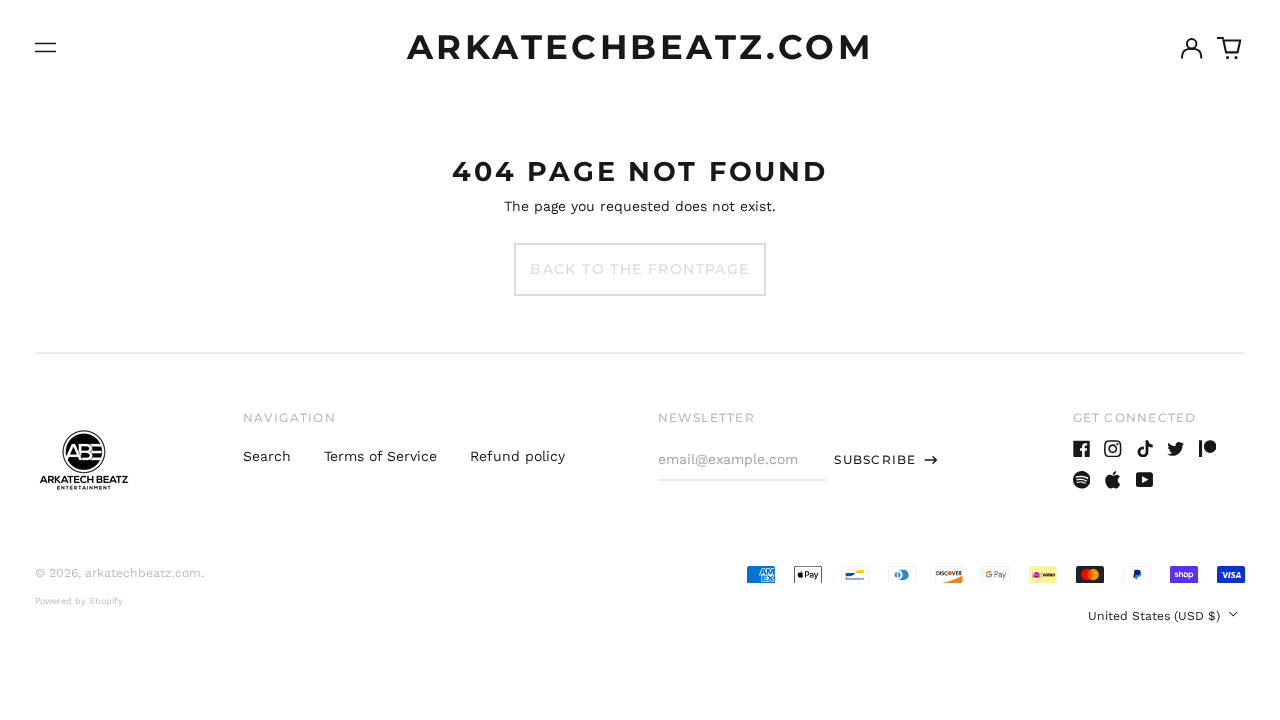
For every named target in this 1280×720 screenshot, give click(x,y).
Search (267, 456)
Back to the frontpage (639, 269)
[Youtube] (1145, 480)
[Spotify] (1082, 480)
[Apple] (1113, 480)
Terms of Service (380, 456)
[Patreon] (1208, 449)
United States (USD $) (1156, 616)
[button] (1230, 48)
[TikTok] (1145, 449)
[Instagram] (1113, 449)
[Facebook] (1082, 449)
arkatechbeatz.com (640, 47)
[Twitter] (1176, 449)
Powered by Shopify (79, 601)
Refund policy (517, 456)
